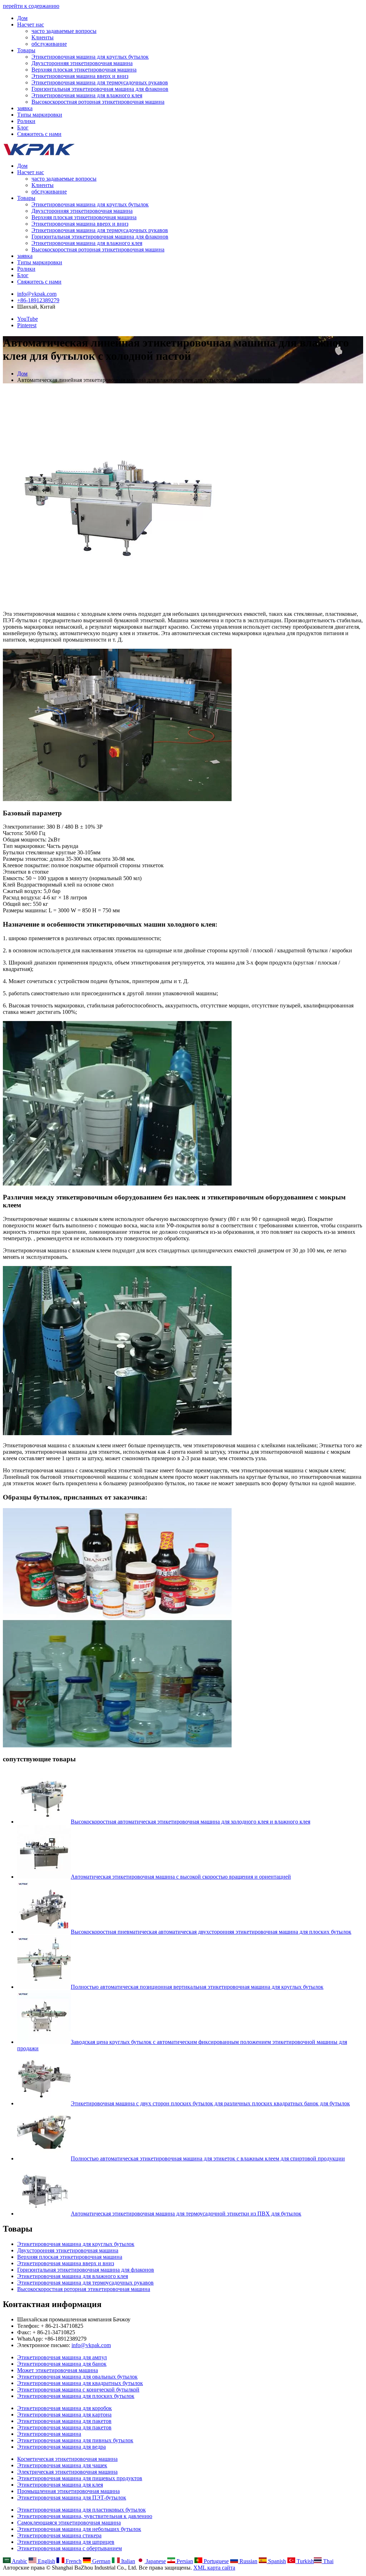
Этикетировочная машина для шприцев (66, 2542)
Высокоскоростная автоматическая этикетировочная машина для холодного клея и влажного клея (191, 1822)
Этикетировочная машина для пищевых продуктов (80, 2478)
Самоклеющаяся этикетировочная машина (69, 2523)
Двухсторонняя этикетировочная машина (82, 63)
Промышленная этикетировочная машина (68, 2491)
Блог (23, 127)
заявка (25, 108)
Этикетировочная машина (49, 2434)
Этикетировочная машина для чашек (62, 2465)
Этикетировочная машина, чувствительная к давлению (85, 2516)
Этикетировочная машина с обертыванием (70, 2548)
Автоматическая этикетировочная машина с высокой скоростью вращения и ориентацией (181, 1877)
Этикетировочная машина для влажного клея (87, 95)
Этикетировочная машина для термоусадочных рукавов (100, 82)
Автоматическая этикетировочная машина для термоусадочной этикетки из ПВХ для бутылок (186, 2214)
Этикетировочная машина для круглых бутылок (90, 57)
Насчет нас (31, 24)
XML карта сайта (214, 2568)
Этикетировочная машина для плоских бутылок (76, 2396)
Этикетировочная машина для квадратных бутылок (80, 2383)
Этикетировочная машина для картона (64, 2415)
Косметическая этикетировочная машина (67, 2459)
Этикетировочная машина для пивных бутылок (75, 2440)
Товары (26, 50)
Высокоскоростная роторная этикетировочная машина (98, 102)
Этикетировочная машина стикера (59, 2535)
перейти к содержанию (31, 6)
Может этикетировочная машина (58, 2370)
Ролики (26, 121)
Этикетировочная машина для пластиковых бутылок (81, 2510)
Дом (22, 18)
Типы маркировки (40, 115)
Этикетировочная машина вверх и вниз (80, 76)
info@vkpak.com (37, 294)
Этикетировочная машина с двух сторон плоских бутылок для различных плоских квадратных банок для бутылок (210, 2103)
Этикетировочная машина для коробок (65, 2408)
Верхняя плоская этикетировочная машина (84, 70)
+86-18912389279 (38, 300)
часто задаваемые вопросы (64, 31)
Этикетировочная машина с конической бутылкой (78, 2389)
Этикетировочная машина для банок (62, 2364)
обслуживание (49, 44)
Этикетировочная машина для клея (60, 2485)
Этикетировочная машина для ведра (61, 2447)
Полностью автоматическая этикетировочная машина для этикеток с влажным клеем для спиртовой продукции (208, 2158)
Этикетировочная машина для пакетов (64, 2421)
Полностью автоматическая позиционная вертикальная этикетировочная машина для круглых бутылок (197, 1987)
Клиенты (43, 37)
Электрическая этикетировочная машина (67, 2472)
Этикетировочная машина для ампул (62, 2357)
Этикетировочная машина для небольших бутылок (79, 2529)
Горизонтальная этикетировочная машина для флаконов (100, 89)
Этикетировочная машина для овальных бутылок (77, 2377)
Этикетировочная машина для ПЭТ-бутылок (72, 2498)
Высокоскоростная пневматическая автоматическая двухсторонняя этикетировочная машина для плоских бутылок (211, 1932)
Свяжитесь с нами (39, 134)
